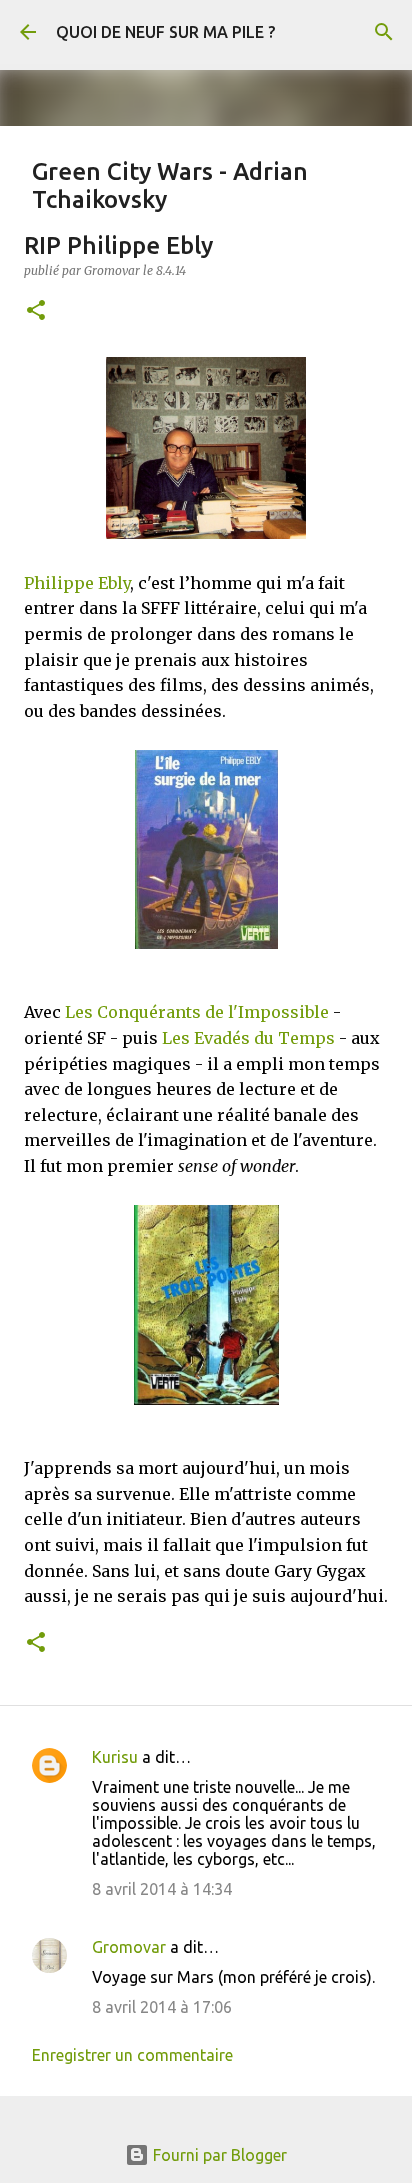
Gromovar (129, 1947)
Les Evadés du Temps (248, 1038)
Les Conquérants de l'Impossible (197, 1012)
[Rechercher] (384, 32)
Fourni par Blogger (218, 2155)
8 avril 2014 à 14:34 (162, 1889)
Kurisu (115, 1757)
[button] (36, 311)
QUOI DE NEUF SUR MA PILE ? (165, 32)
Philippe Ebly (77, 583)
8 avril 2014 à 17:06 (162, 2007)
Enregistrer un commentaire (132, 2055)
